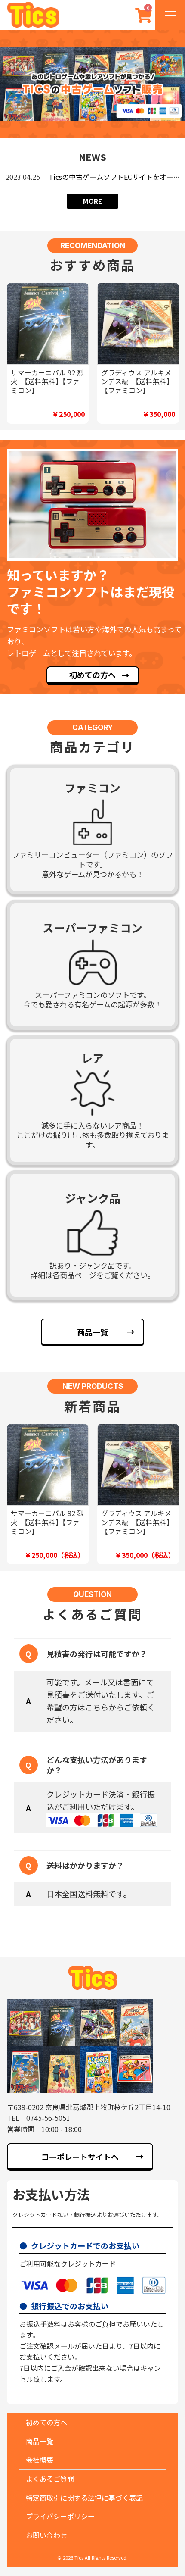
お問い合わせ (46, 2535)
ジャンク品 (93, 1198)
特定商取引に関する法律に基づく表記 (84, 2498)
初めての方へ (92, 675)
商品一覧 (92, 1332)
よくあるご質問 (50, 2479)
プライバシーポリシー (60, 2516)
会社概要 (40, 2460)
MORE (92, 201)
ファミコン (92, 787)
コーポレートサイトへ (80, 2157)
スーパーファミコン (92, 927)
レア (92, 1058)
